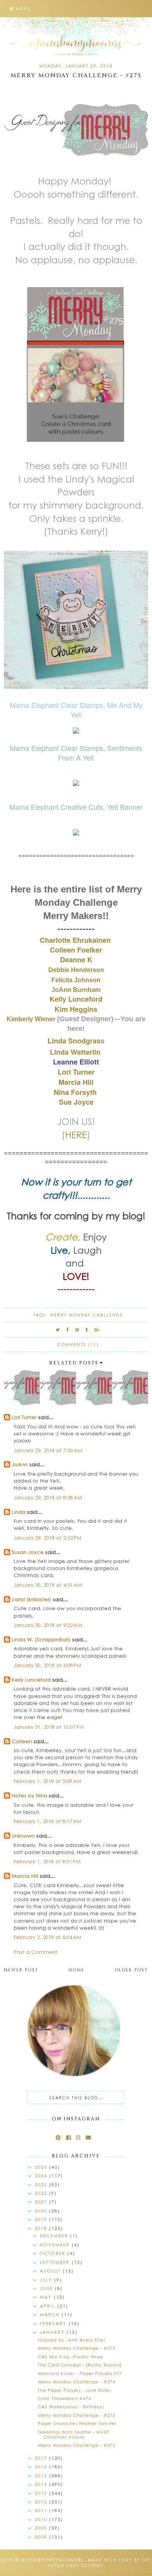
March (51, 2314)
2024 (42, 2176)
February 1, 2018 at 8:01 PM (47, 1861)
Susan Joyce (28, 1552)
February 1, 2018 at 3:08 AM (48, 1781)
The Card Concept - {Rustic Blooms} (80, 2365)
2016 (42, 2467)
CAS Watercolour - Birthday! (71, 2407)
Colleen (22, 1741)
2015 (42, 2476)
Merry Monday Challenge (87, 1315)
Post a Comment (36, 1952)
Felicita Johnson (76, 980)
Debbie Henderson (76, 970)
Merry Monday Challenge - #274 (77, 2382)
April (49, 2306)
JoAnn (20, 1464)
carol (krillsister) (31, 1599)
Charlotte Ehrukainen (76, 940)
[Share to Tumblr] (87, 1330)
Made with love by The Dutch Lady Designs (100, 2563)
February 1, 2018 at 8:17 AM (48, 1821)
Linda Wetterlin (76, 1052)
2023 (42, 2185)
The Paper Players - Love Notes (74, 2390)
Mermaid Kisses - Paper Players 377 (80, 2373)
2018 (42, 2228)
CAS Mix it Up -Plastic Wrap (71, 2357)
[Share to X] (58, 1330)
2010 (42, 2519)
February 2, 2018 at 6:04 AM (48, 1937)
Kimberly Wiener (32, 1019)
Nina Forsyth (75, 1092)
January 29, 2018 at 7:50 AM (48, 1450)
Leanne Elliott (76, 1062)
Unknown (23, 1835)
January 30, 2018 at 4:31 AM (48, 1585)
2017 (42, 2458)
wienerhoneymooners (52, 2560)
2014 (42, 2484)
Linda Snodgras (74, 1041)
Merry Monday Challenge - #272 (77, 2445)
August (51, 2271)
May (47, 2297)
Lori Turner (76, 1072)
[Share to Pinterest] (77, 1330)
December (55, 2236)
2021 (42, 2202)
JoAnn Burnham (76, 990)
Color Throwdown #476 (65, 2398)
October (54, 2253)
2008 (42, 2537)
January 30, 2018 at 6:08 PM (48, 1665)
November (56, 2245)
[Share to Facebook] (68, 1330)
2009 (42, 2528)
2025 (42, 2167)
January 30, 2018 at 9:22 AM (48, 1625)
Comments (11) (78, 1345)
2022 (42, 2193)
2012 (42, 2502)
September (56, 2262)
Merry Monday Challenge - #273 (77, 2415)
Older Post (131, 1970)
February (54, 2323)
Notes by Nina (29, 1795)
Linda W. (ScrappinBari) (41, 1639)
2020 (42, 2211)
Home (77, 1970)
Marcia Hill (25, 1876)
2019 (42, 2219)
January (53, 2332)
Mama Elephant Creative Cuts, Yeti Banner (76, 807)
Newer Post (21, 1970)
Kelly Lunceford (31, 1679)
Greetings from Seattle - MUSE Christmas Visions (73, 2434)
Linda (19, 1512)
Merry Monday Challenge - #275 (77, 2348)
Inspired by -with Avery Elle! (72, 2340)
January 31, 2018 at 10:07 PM (49, 1727)
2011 (42, 2510)
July (47, 2280)
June (47, 2288)
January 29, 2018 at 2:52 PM (48, 1537)
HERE (76, 1134)
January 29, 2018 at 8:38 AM (48, 1497)
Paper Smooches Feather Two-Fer (77, 2423)
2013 (42, 2493)
